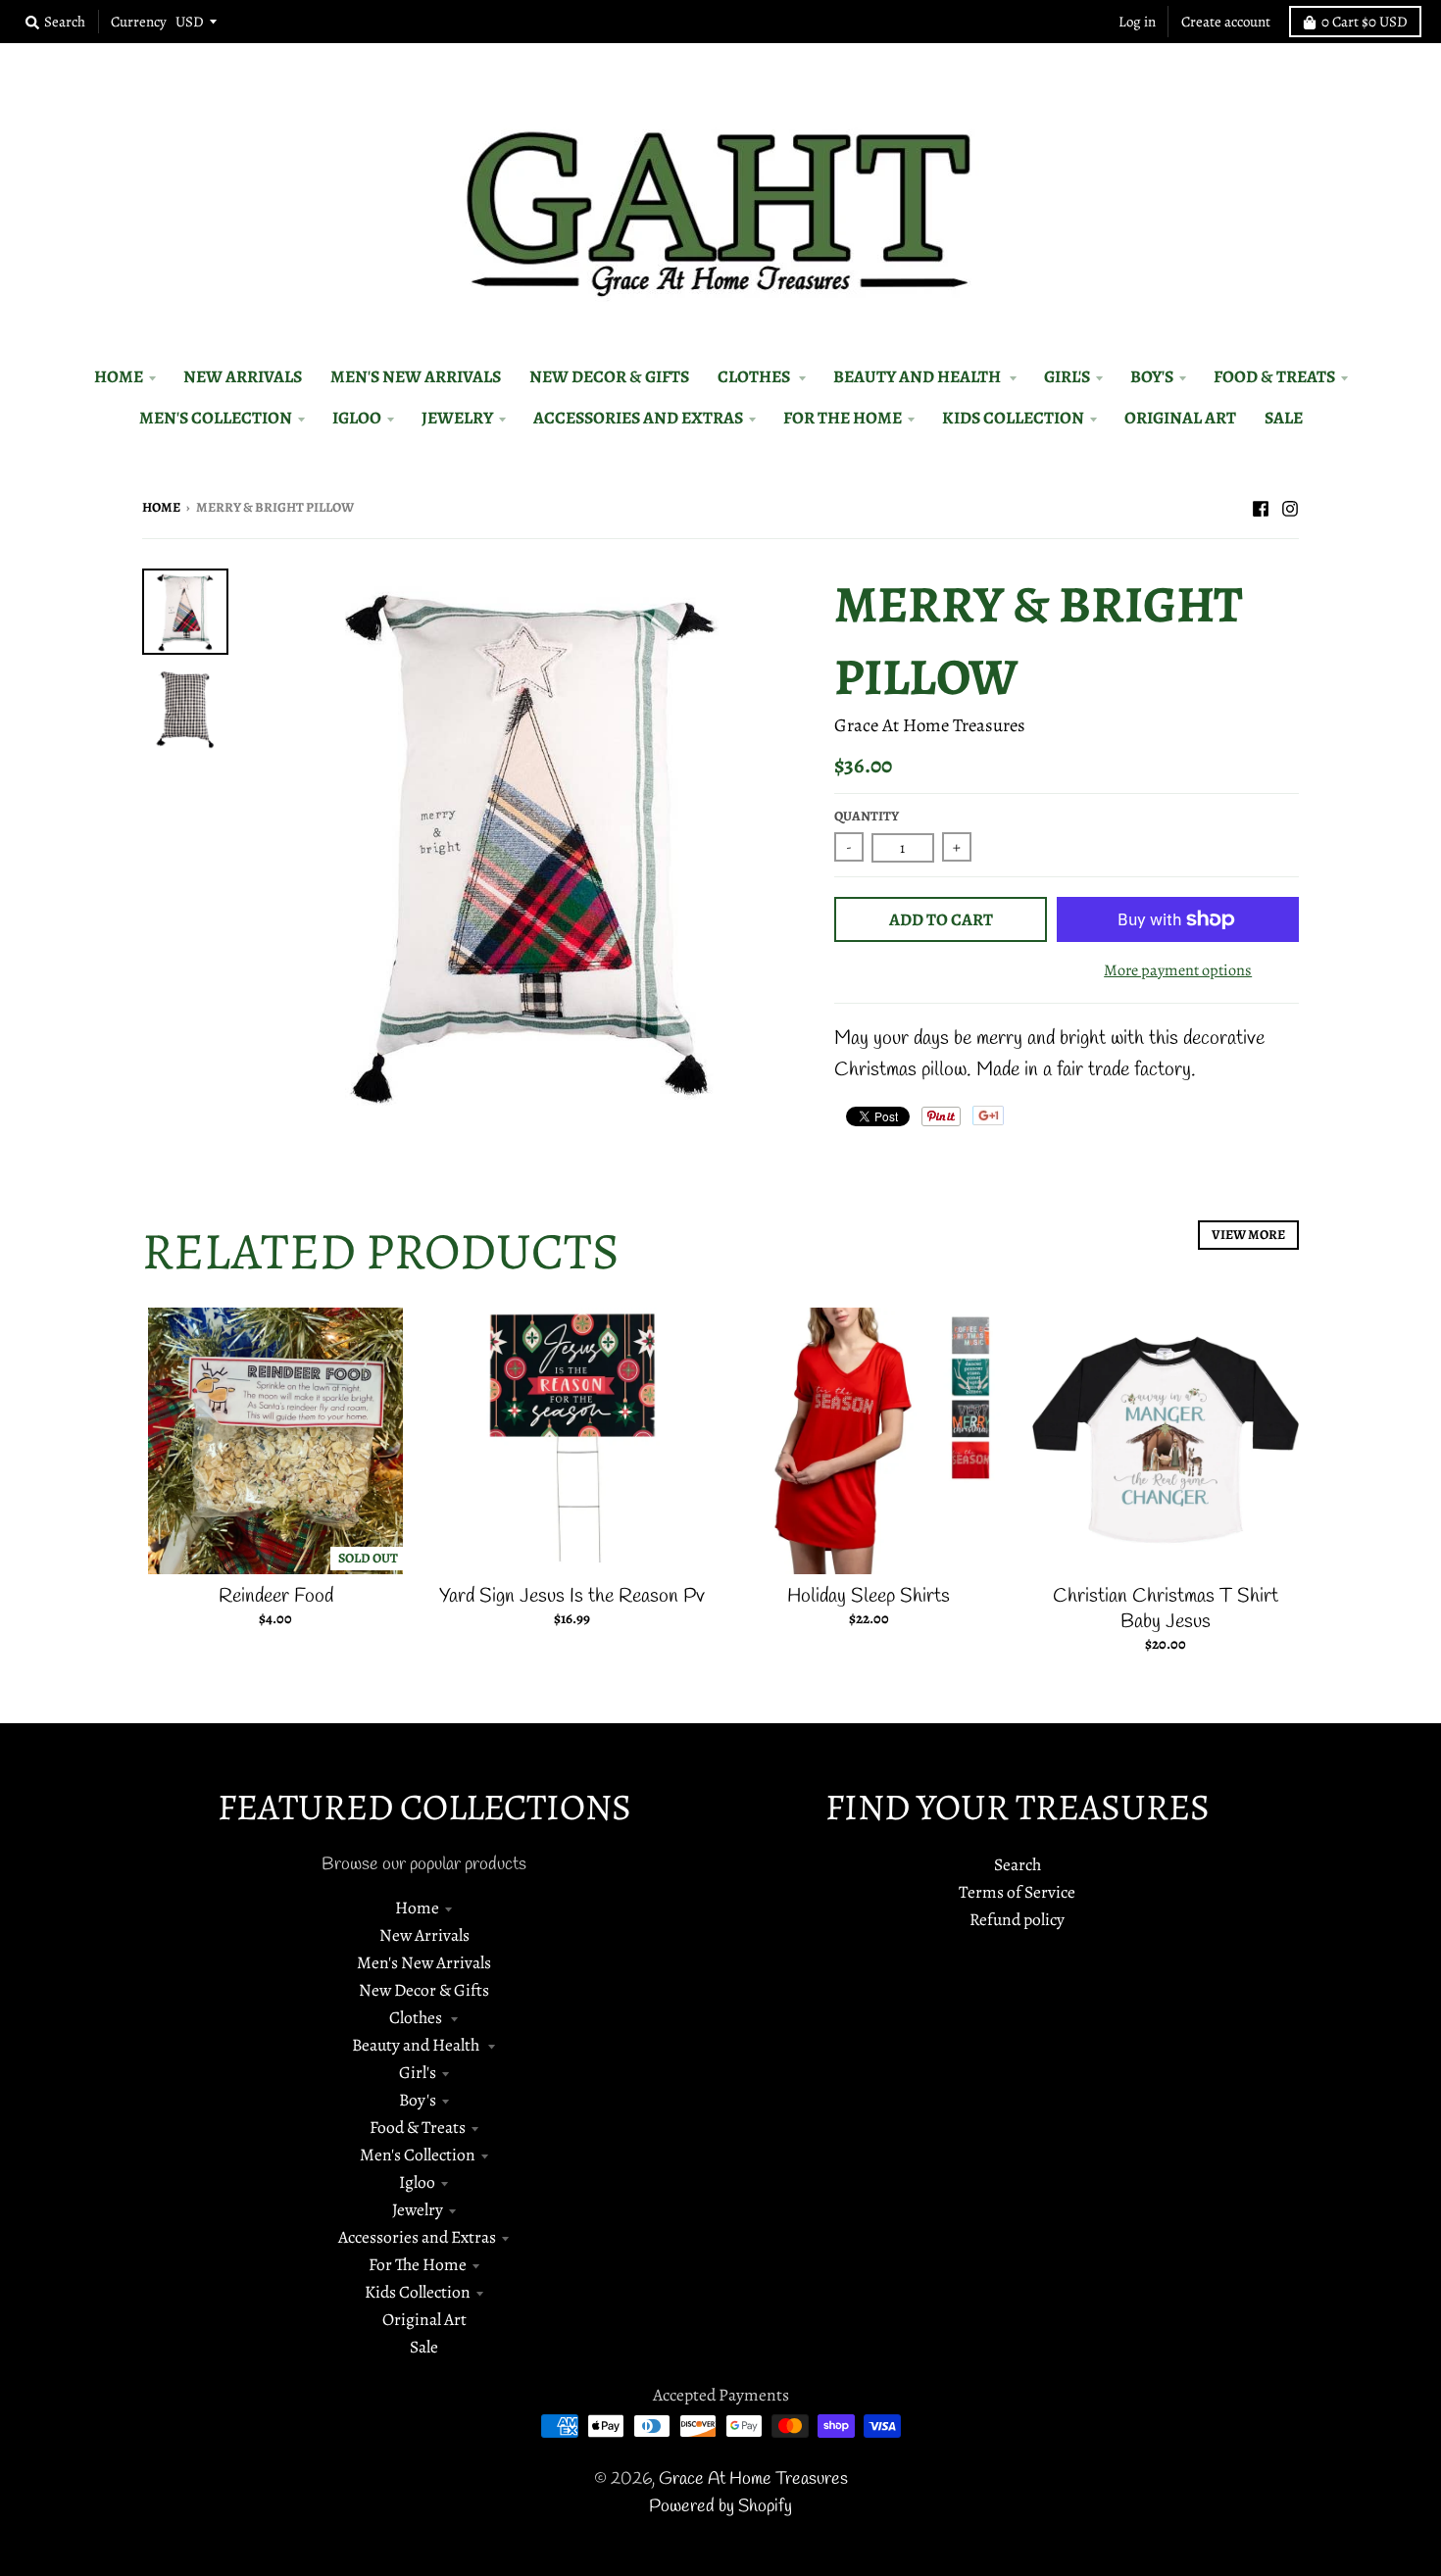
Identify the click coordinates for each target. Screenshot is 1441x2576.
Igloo (417, 2182)
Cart (1365, 22)
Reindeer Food (276, 1596)
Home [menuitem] (119, 376)
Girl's (418, 2072)
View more (1248, 1235)
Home (161, 507)
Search (1018, 1864)
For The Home (418, 2264)
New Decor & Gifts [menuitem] (609, 376)
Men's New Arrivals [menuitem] (416, 376)
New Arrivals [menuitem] (243, 376)
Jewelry (418, 2209)
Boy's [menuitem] (1152, 376)
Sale (424, 2347)
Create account (1226, 22)
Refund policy (1017, 1919)
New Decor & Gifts (424, 1990)
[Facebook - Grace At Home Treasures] (1261, 506)
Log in (1137, 22)
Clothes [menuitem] (755, 376)
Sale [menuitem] (1284, 418)
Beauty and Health (417, 2045)
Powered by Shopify (720, 2507)
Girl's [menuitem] (1067, 376)
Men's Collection (418, 2155)
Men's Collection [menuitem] (216, 418)
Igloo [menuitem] (357, 418)
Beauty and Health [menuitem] (919, 376)
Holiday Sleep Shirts (869, 1596)
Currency (139, 22)
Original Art (424, 2319)
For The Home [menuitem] (843, 418)
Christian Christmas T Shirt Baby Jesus (1166, 1609)
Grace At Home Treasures (930, 725)
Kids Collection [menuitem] (1013, 418)
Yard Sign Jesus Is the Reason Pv (572, 1596)
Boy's (418, 2100)
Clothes (417, 2017)
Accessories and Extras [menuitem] (638, 418)
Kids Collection (418, 2292)
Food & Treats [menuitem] (1274, 376)
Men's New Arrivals (424, 1962)
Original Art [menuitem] (1180, 418)
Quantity (867, 816)
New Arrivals (424, 1935)
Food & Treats (418, 2127)
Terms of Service (1017, 1892)
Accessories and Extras (417, 2237)
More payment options (1178, 970)
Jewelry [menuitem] (457, 418)
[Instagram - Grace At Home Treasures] (1290, 506)
